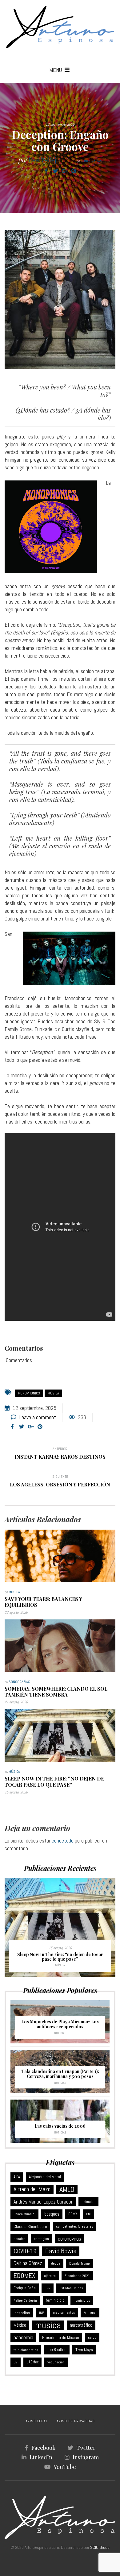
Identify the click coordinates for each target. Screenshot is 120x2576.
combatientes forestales (75, 2226)
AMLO (67, 2189)
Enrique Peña (25, 2288)
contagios (41, 2239)
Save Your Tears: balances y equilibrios (43, 1602)
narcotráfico (81, 2325)
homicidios (82, 2300)
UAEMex (32, 2362)
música (53, 1393)
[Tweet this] (55, 171)
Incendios (22, 2313)
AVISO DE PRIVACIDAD (76, 2421)
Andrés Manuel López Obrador (43, 2202)
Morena (90, 2313)
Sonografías (91, 161)
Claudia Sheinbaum (30, 2226)
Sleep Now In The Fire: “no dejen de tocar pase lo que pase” (54, 1781)
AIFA (17, 2177)
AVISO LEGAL (37, 2421)
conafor (19, 2239)
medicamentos (64, 2313)
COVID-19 (25, 2251)
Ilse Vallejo (44, 160)
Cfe (88, 2214)
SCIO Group (100, 2547)
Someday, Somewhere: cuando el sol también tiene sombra (56, 1692)
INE (42, 2313)
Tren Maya (84, 2350)
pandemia (23, 2337)
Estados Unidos (71, 2288)
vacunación (56, 2362)
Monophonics (29, 1393)
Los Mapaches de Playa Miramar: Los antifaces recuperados (60, 2024)
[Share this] (46, 171)
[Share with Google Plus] (65, 171)
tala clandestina (26, 2350)
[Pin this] (74, 171)
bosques (52, 2214)
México (20, 2325)
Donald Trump (80, 2263)
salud (92, 2337)
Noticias (60, 2033)
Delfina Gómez (28, 2263)
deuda (56, 2263)
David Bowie (61, 2251)
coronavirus (70, 2239)
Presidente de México (61, 2337)
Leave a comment (38, 1417)
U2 (16, 2362)
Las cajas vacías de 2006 (60, 2126)
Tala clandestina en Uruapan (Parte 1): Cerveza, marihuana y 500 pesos (60, 2074)
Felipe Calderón (25, 2300)
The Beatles (57, 2350)
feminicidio (55, 2300)
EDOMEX (24, 2276)
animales (88, 2202)
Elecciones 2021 (77, 2276)
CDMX (73, 2214)
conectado (63, 1841)
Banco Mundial (24, 2214)
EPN (48, 2288)
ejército (50, 2276)
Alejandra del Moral (45, 2177)
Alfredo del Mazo (32, 2189)
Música (14, 1592)
